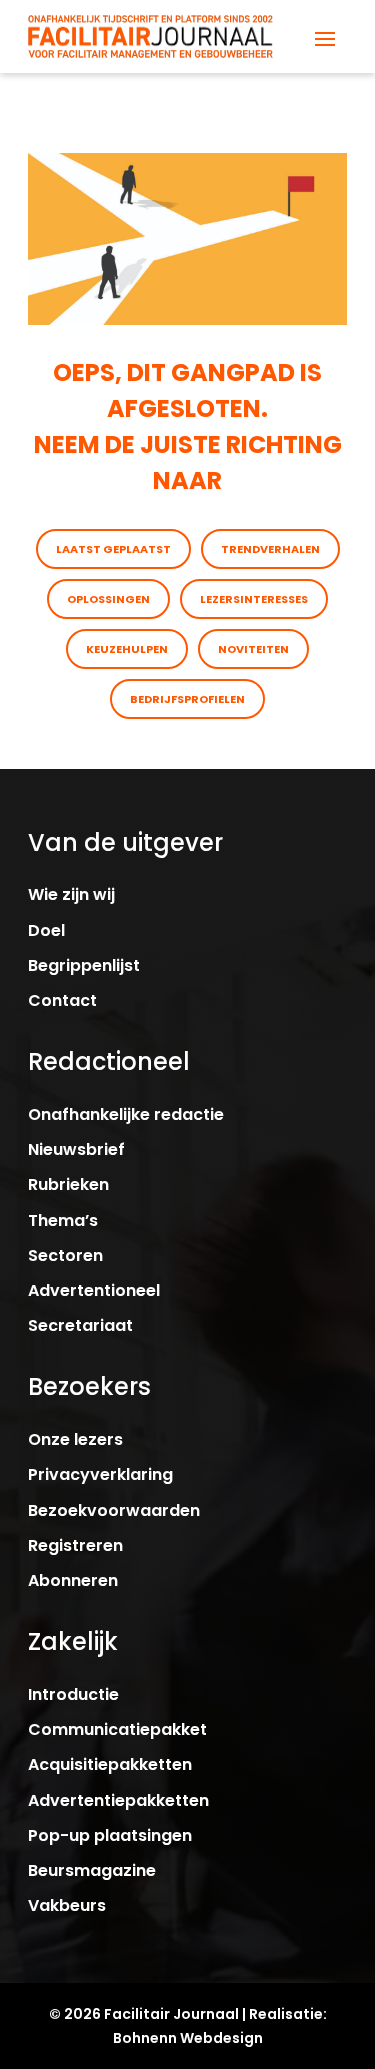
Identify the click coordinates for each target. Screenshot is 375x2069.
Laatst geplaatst (113, 549)
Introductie (73, 1694)
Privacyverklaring (100, 1474)
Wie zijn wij (71, 894)
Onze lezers (75, 1439)
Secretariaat (80, 1325)
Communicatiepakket (117, 1729)
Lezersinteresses (254, 599)
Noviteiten (253, 649)
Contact (62, 1000)
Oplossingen (108, 599)
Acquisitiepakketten (110, 1764)
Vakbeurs (67, 1905)
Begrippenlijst (84, 965)
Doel (46, 930)
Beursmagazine (92, 1870)
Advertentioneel (94, 1290)
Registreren (75, 1545)
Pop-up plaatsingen (110, 1835)
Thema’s (63, 1220)
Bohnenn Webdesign (188, 2038)
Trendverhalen (270, 549)
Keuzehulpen (127, 649)
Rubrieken (68, 1184)
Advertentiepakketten (118, 1800)
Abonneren (73, 1580)
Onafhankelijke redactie (126, 1114)
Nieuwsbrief (76, 1149)
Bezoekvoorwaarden (114, 1510)
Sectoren (65, 1255)
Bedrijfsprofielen (187, 699)
